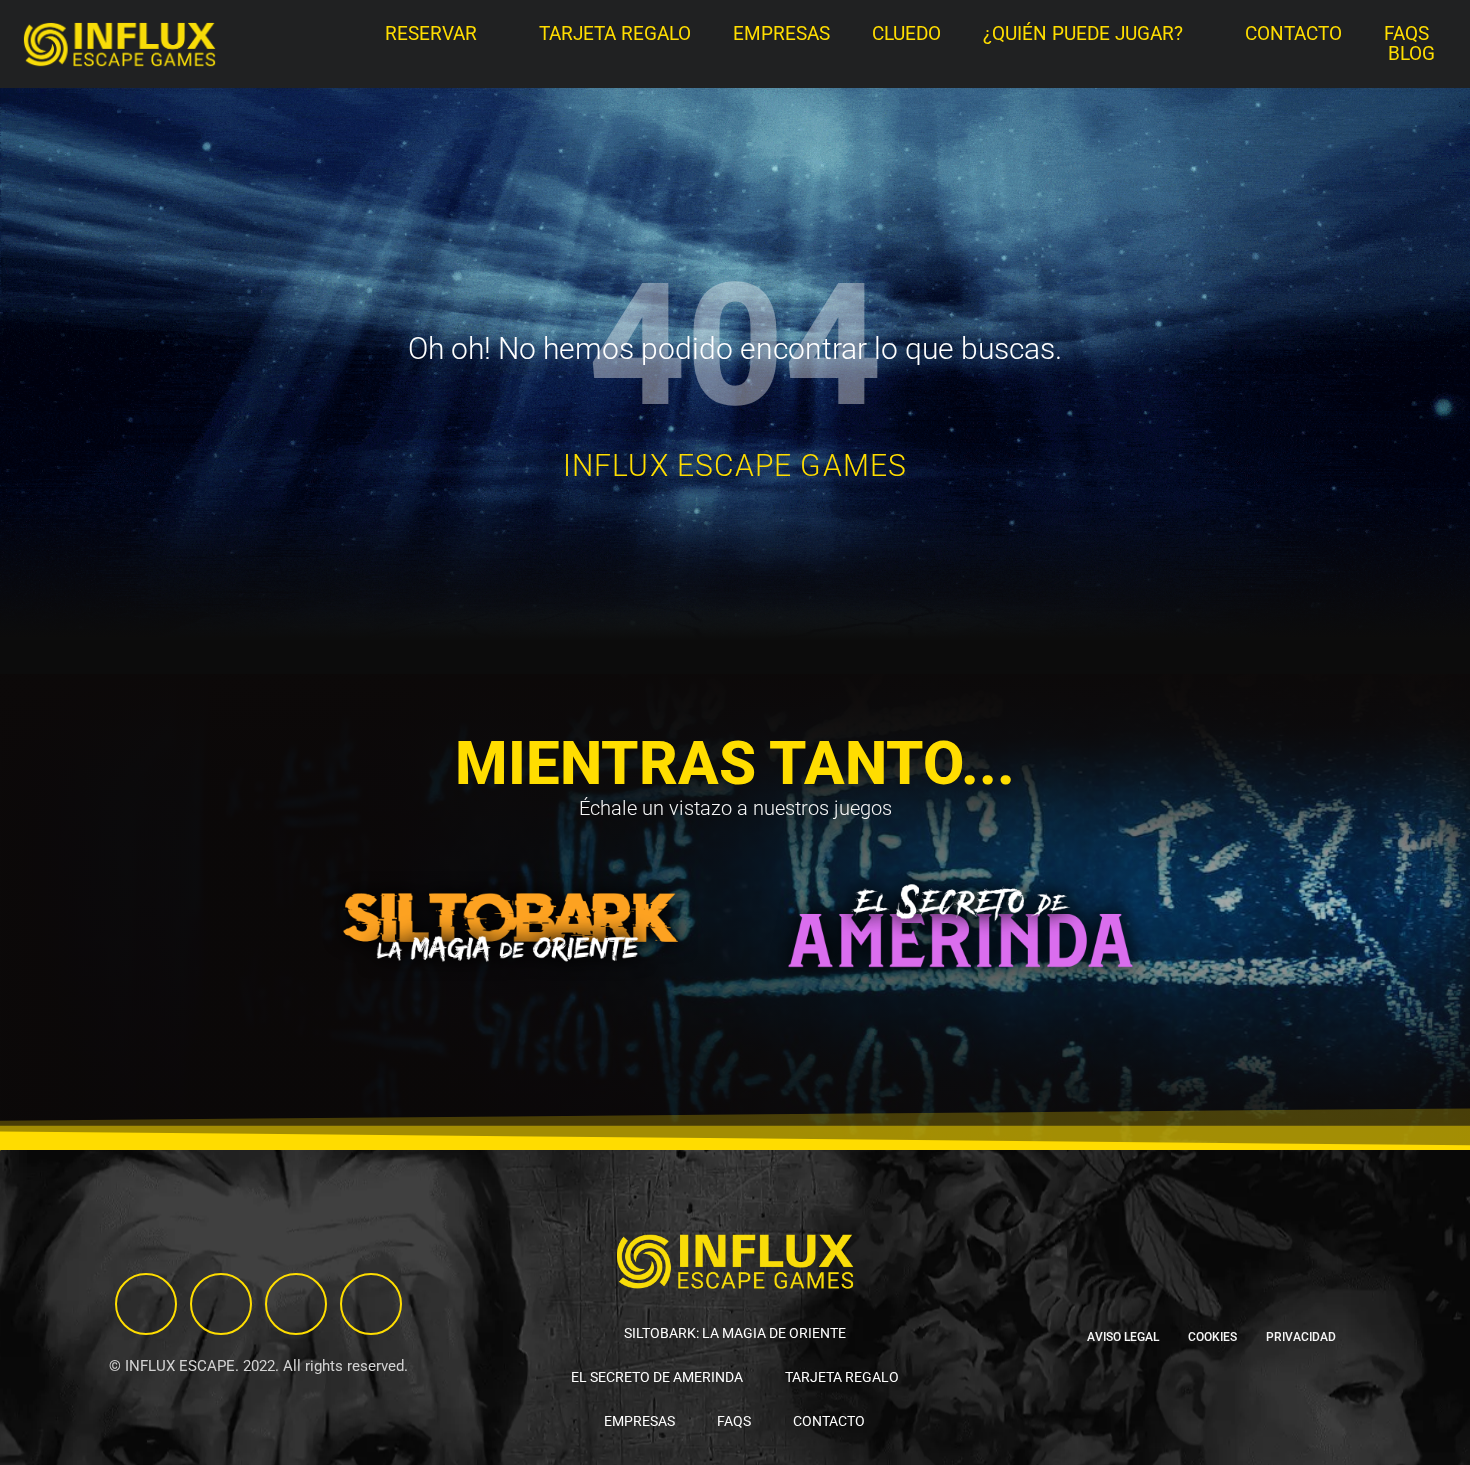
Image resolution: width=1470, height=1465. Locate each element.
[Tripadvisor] (221, 1304)
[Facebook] (296, 1304)
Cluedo (906, 34)
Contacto (1293, 34)
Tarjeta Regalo (615, 34)
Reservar (431, 34)
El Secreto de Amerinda (657, 1377)
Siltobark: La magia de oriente (735, 1333)
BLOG (1411, 54)
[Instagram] (146, 1304)
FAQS (1406, 34)
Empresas (781, 34)
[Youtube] (371, 1304)
